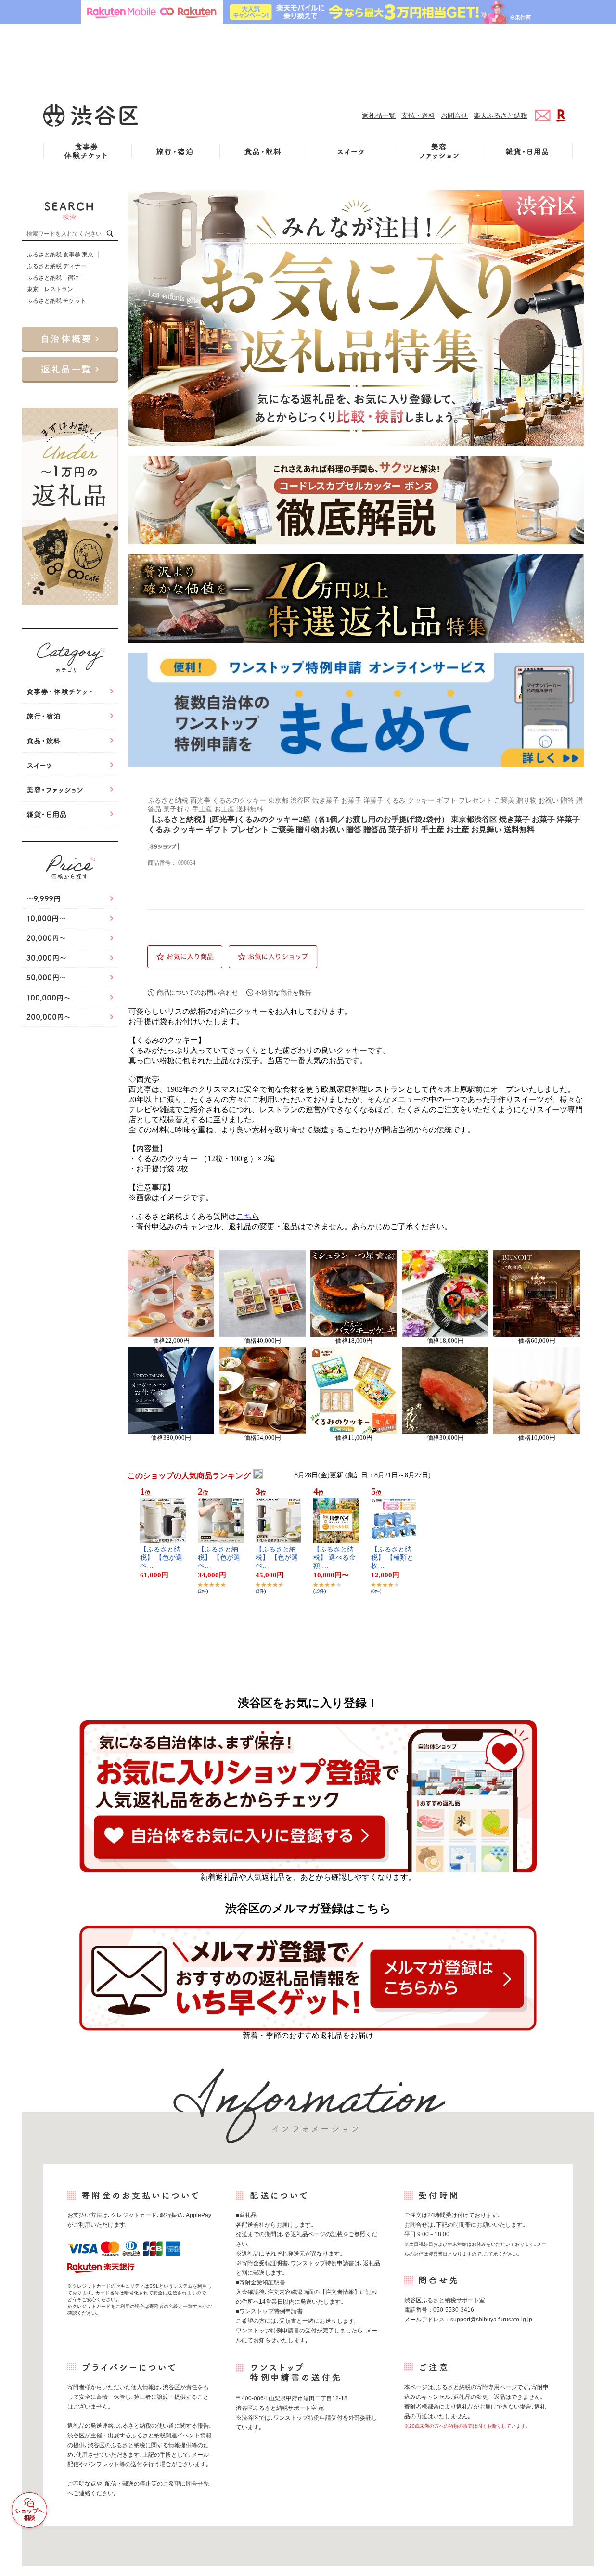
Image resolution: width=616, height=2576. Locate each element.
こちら (248, 1216)
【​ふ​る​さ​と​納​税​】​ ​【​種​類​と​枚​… (392, 1557)
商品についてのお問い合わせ (198, 993)
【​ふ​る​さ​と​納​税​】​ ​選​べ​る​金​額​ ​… (334, 1557)
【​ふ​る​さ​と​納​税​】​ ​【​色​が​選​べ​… (161, 1557)
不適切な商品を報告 (283, 993)
